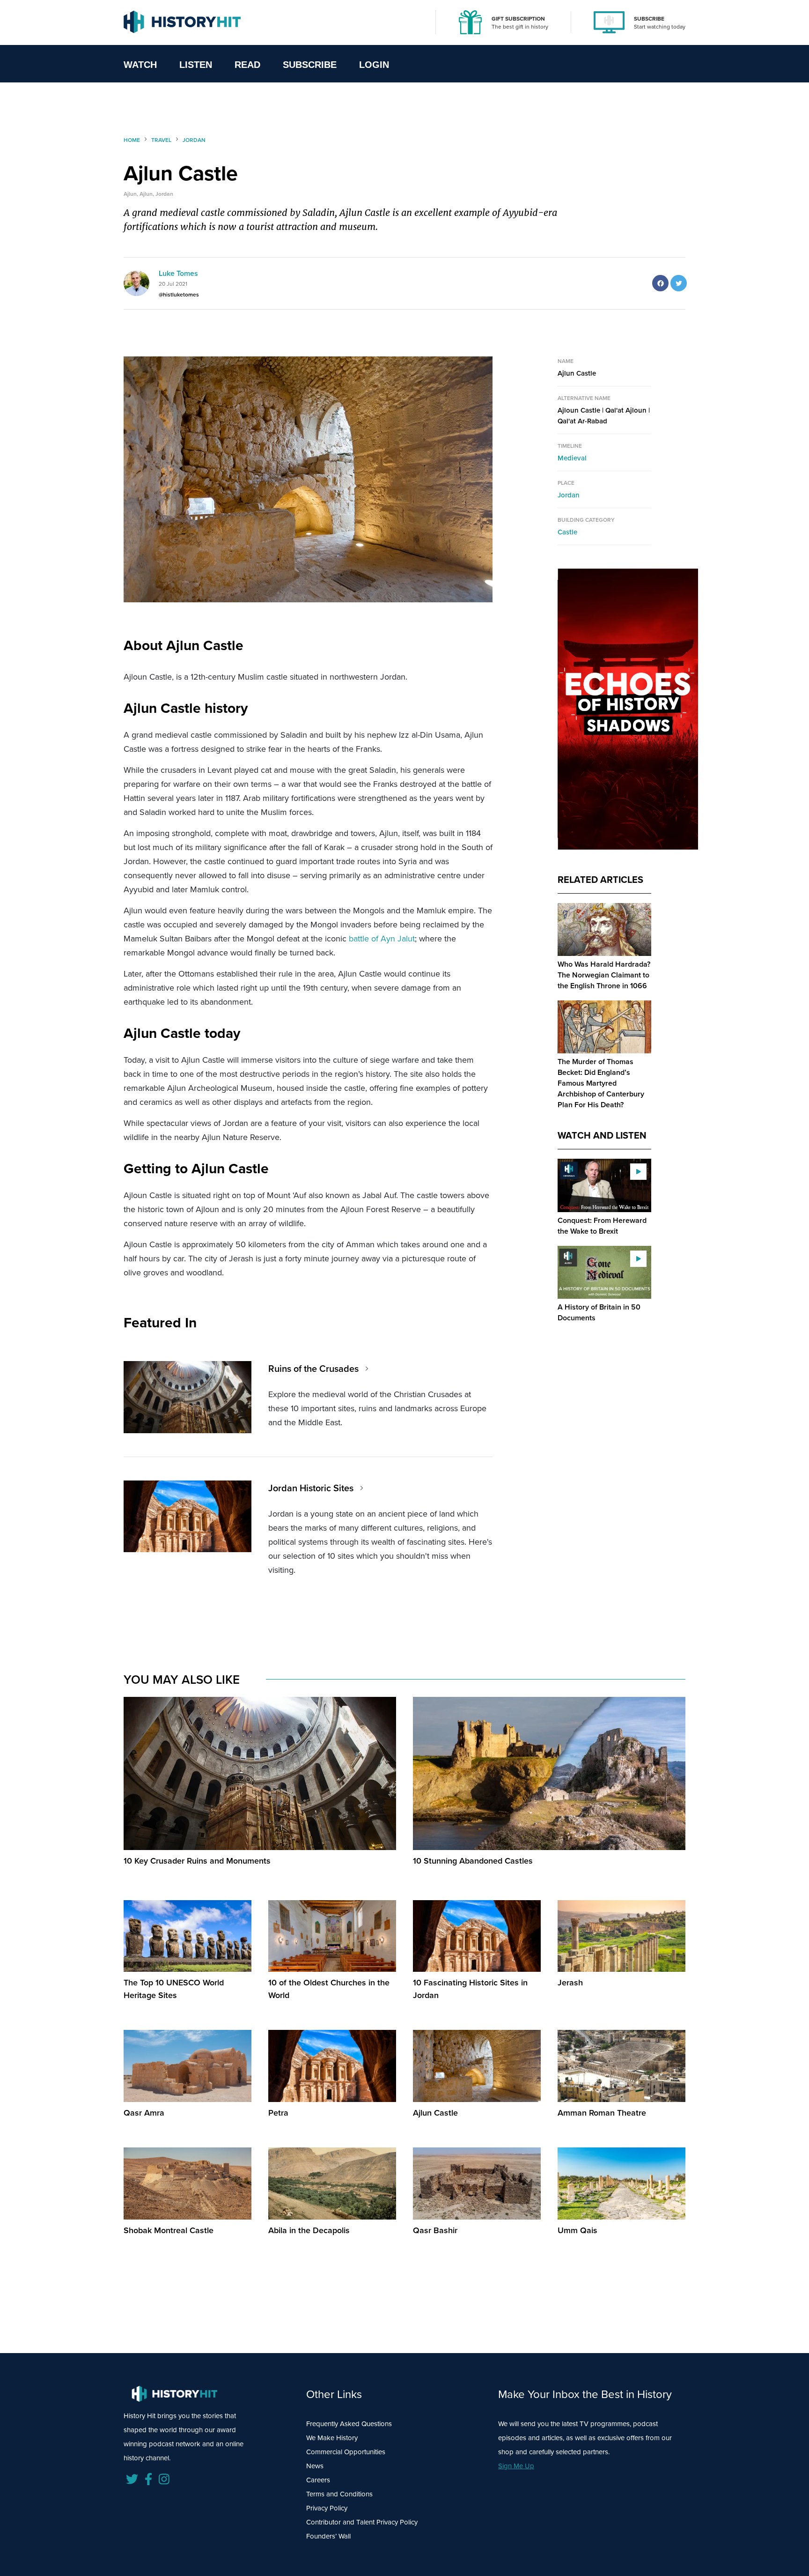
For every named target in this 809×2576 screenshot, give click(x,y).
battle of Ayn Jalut (382, 939)
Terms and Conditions (339, 2494)
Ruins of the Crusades (313, 1369)
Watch (140, 65)
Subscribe (310, 65)
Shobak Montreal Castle (169, 2230)
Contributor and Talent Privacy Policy (362, 2522)
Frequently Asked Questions (349, 2424)
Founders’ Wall (328, 2536)
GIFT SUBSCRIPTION (518, 19)
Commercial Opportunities (346, 2452)
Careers (318, 2480)
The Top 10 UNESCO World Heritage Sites (174, 1989)
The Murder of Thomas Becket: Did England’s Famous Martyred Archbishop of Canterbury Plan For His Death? (601, 1083)
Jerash (570, 1983)
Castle (567, 532)
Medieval (572, 458)
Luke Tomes (178, 273)
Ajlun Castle (435, 2113)
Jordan (569, 495)
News (315, 2466)
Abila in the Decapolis (309, 2230)
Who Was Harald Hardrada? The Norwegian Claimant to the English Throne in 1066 (604, 975)
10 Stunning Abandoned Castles (473, 1861)
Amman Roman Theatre (602, 2113)
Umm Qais (577, 2230)
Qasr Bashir (435, 2230)
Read (247, 65)
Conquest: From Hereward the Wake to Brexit (602, 1226)
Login (374, 65)
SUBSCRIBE (649, 19)
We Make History (332, 2438)
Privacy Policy (327, 2508)
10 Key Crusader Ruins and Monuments (197, 1861)
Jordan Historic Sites (311, 1488)
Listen (196, 65)
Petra (278, 2113)
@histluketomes (179, 295)
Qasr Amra (144, 2113)
